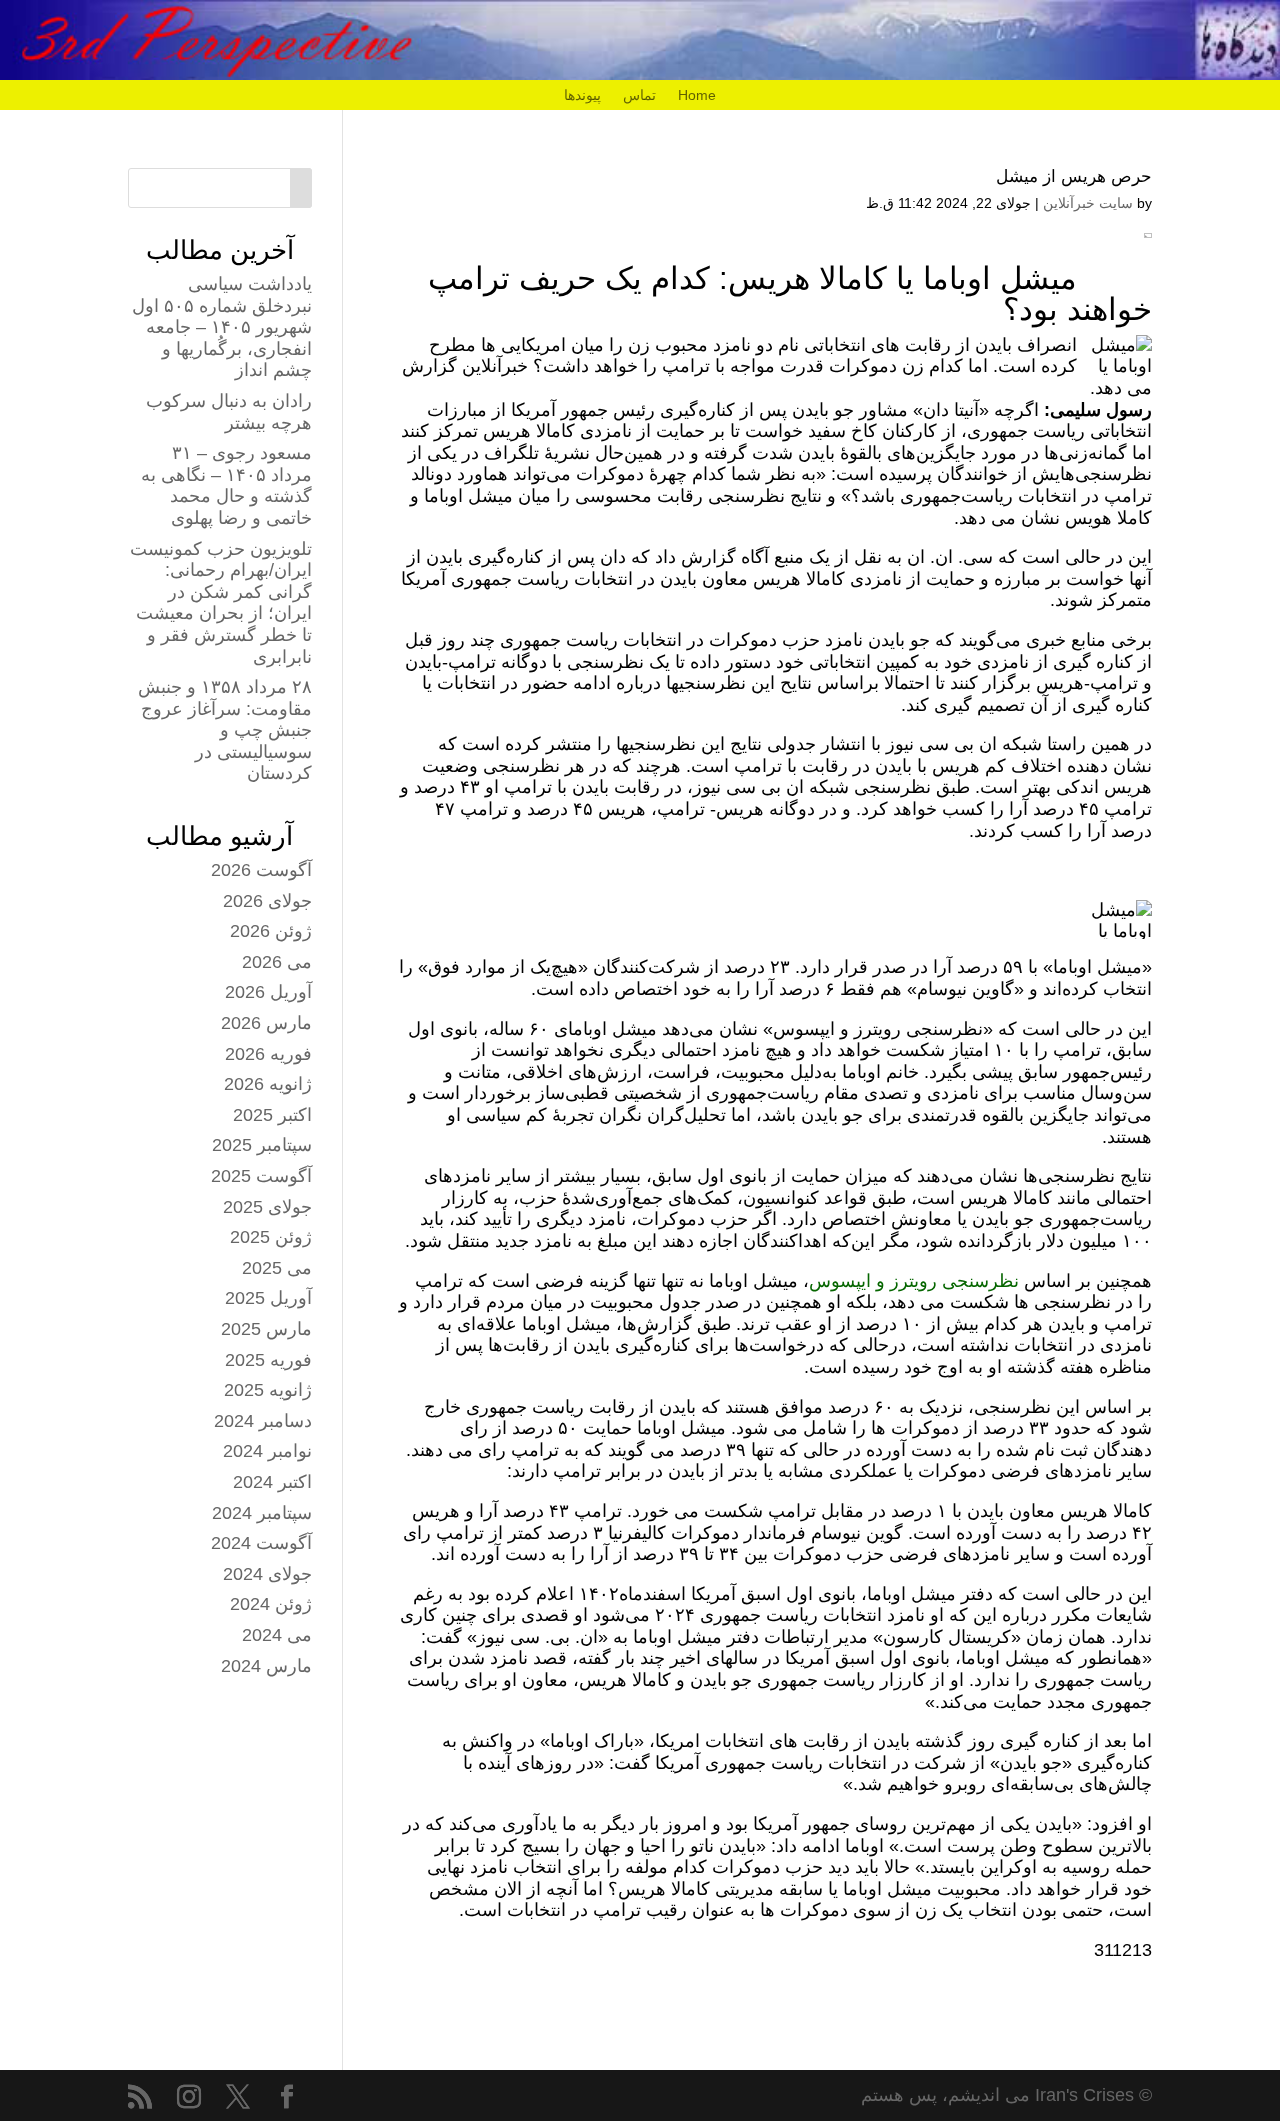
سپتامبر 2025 (262, 1145)
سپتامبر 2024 (262, 1513)
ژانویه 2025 (268, 1390)
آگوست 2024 (261, 1543)
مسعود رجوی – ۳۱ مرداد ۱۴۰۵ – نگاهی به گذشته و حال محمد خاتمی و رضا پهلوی (226, 485)
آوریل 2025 (268, 1298)
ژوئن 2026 (271, 931)
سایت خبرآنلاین (1088, 203)
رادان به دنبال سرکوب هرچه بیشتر (229, 412)
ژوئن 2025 (271, 1237)
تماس (639, 95)
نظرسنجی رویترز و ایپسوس (914, 1281)
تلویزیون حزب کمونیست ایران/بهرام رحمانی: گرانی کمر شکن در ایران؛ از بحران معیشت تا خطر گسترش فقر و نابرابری (221, 603)
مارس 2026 (266, 1023)
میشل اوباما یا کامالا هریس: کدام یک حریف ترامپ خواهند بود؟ (790, 294)
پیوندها (582, 95)
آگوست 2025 (261, 1176)
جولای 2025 (267, 1207)
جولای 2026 (267, 901)
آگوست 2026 (261, 870)
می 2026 (277, 962)
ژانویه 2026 (268, 1084)
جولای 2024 (267, 1574)
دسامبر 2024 (263, 1421)
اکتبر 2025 (272, 1115)
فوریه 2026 (268, 1054)
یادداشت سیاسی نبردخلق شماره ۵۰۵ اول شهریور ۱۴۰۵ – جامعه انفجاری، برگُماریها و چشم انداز (222, 327)
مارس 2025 (266, 1329)
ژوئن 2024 (271, 1604)
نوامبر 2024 (267, 1451)
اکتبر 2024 (272, 1482)
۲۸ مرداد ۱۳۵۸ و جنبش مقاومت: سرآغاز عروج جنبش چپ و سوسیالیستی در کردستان (225, 730)
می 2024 (277, 1635)
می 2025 (277, 1268)
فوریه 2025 (268, 1360)
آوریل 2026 (268, 992)
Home (697, 95)
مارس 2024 (266, 1666)
